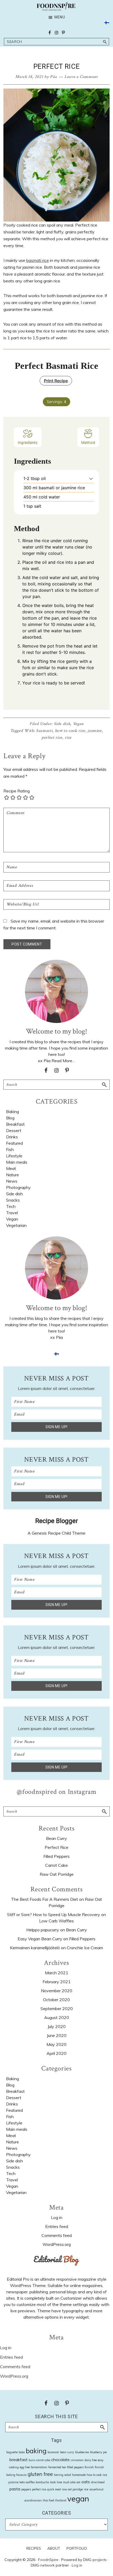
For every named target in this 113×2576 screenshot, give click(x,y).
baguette (12, 2452)
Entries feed (57, 2226)
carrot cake (43, 2460)
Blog (10, 1118)
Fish (10, 1149)
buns (32, 2460)
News (12, 1181)
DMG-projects (95, 2560)
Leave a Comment (81, 77)
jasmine (95, 731)
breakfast (19, 2460)
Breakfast (15, 1124)
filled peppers (75, 2467)
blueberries (82, 2452)
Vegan (78, 724)
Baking (12, 1111)
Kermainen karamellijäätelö (35, 1948)
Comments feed (57, 2235)
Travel (12, 1213)
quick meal (54, 2489)
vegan (78, 2499)
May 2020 (56, 2044)
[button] (91, 478)
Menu (60, 17)
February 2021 (57, 1982)
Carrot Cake (56, 1865)
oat (78, 2482)
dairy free (91, 2460)
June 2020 (57, 2035)
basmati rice (38, 260)
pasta (15, 2489)
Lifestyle (14, 1156)
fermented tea (57, 2467)
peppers (26, 2489)
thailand (61, 2500)
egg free (25, 2467)
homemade (79, 2475)
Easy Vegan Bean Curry (40, 1939)
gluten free (40, 2474)
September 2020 (57, 2009)
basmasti (44, 731)
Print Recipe (56, 381)
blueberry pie (98, 2452)
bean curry (67, 2452)
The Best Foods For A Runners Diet (45, 1899)
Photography (18, 1187)
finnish (89, 2467)
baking (36, 2451)
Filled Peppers (56, 1856)
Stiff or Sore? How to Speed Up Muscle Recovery (54, 1914)
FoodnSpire (48, 2560)
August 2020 (57, 2017)
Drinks (12, 1137)
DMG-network (43, 2565)
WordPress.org (57, 2244)
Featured (14, 1143)
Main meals (17, 1162)
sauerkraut (96, 2489)
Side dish (62, 724)
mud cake (69, 2482)
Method (88, 442)
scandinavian (33, 2500)
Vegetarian (16, 1225)
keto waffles (27, 2482)
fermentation (39, 2467)
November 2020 (57, 1991)
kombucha (42, 2482)
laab (53, 2482)
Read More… (63, 1061)
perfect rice (52, 738)
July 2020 (57, 2026)
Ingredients (28, 442)
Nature (12, 1175)
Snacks (13, 1200)
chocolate (60, 2460)
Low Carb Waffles (56, 1921)
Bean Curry (56, 1838)
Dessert (14, 1130)
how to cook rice (70, 731)
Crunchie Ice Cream (85, 1948)
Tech (11, 1206)
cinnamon (77, 2460)
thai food (48, 2500)
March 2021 (57, 1973)
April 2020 (56, 2053)
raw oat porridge (72, 2489)
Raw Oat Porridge (57, 1874)
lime (59, 2482)
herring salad (62, 2475)
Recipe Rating (17, 791)
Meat (11, 1168)
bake (22, 2452)
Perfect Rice (56, 1847)
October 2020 (56, 2000)
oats (86, 2482)
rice (68, 738)
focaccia (21, 2475)
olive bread (98, 2482)
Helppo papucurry (43, 1930)
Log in (57, 2217)
